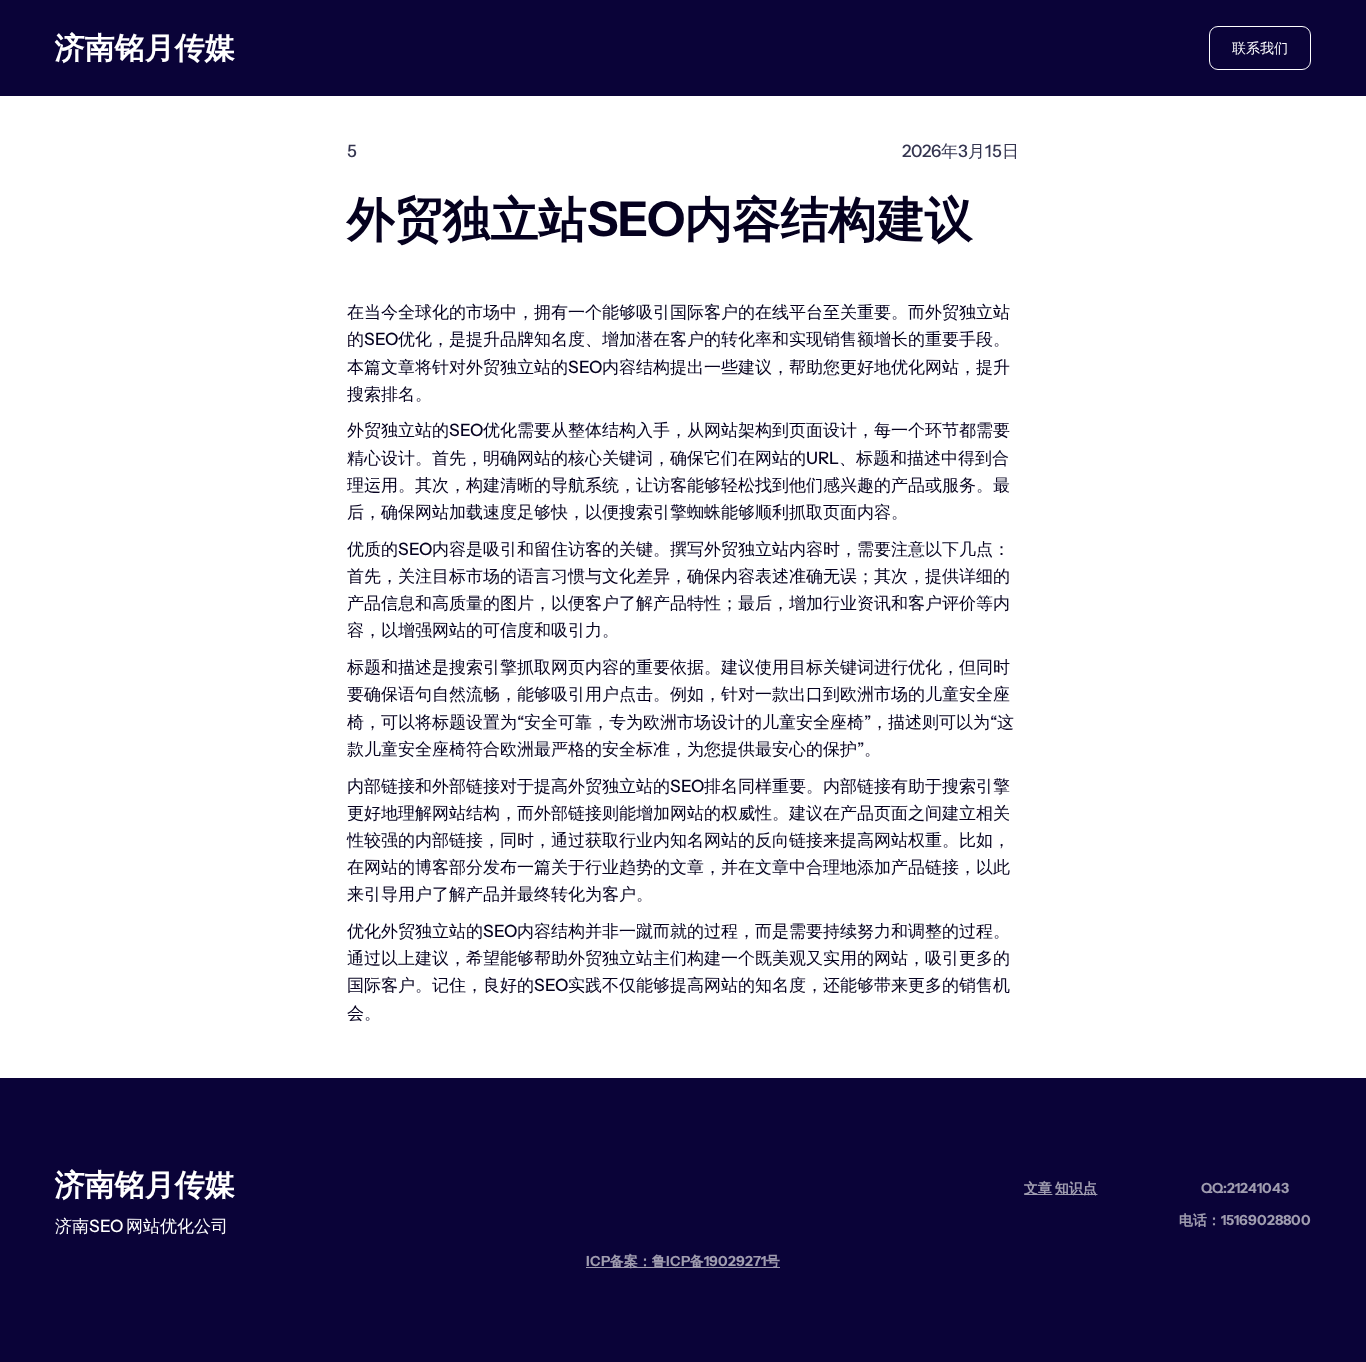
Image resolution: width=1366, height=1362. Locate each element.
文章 (1038, 1188)
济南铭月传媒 (145, 47)
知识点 (1076, 1188)
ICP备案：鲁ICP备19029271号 (683, 1261)
